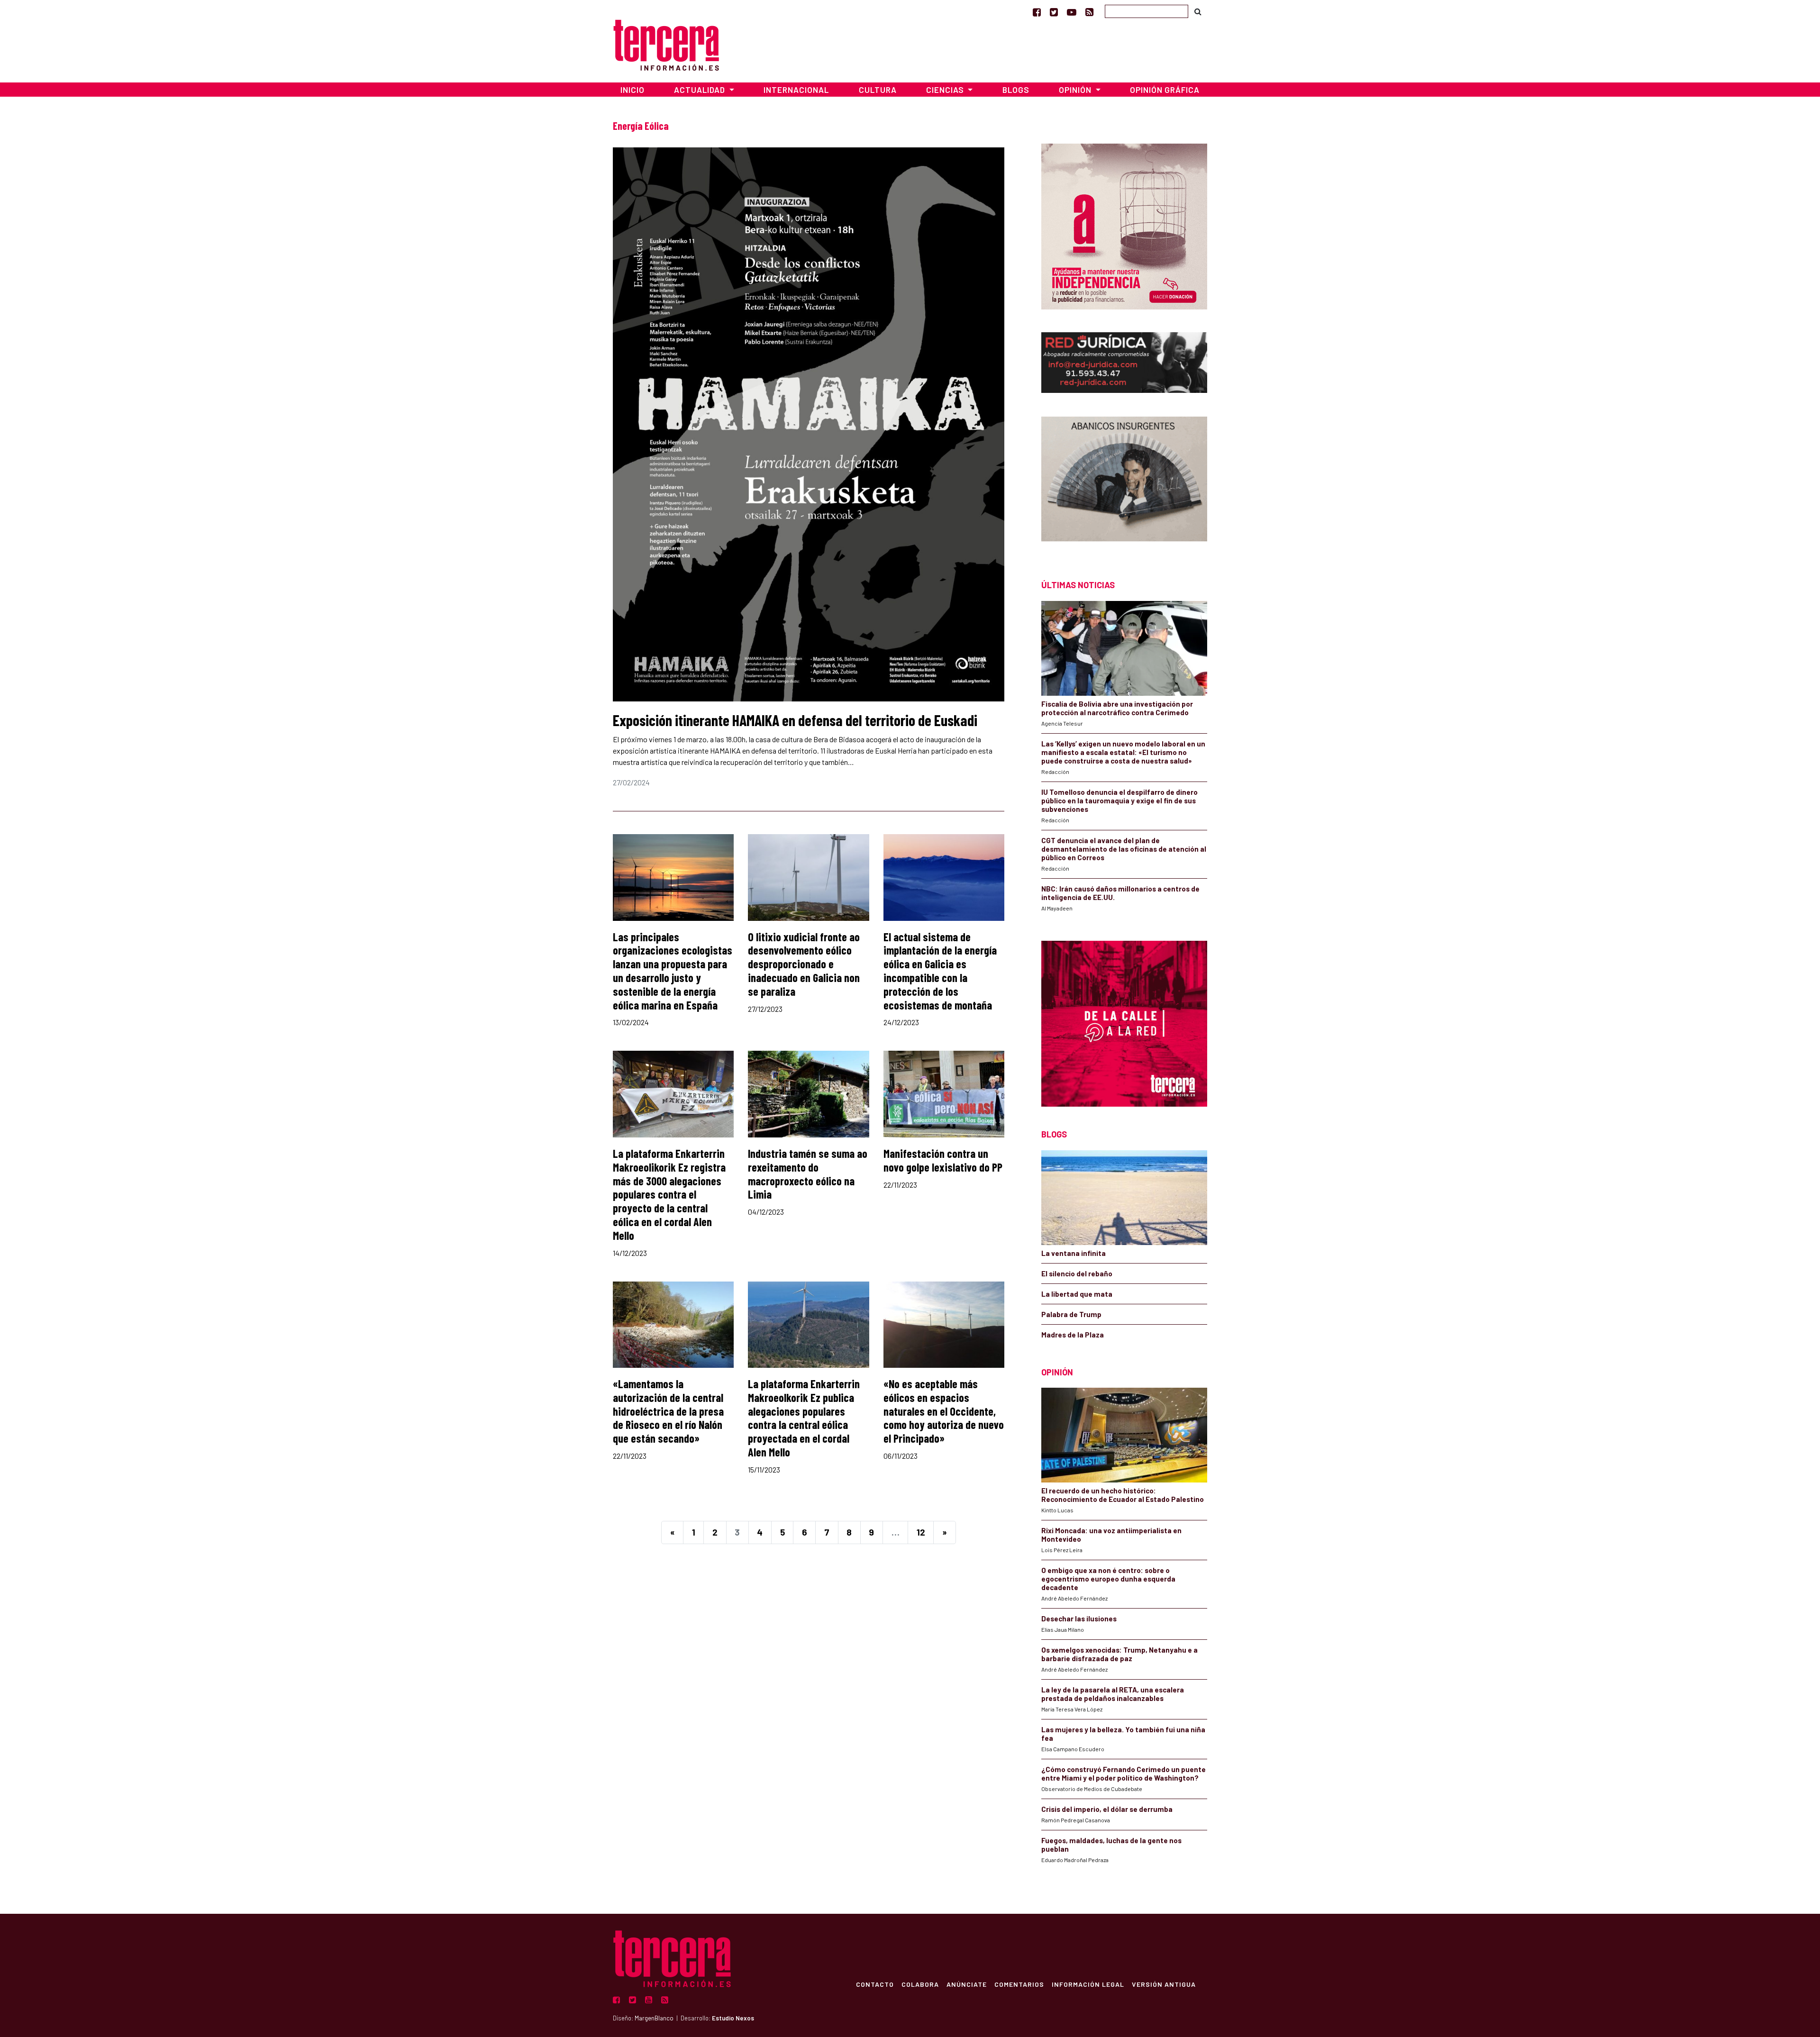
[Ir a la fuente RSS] (1089, 12)
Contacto (875, 1984)
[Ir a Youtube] (1072, 12)
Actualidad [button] (701, 90)
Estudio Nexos (733, 2018)
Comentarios (1019, 1984)
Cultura (878, 90)
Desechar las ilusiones (1079, 1619)
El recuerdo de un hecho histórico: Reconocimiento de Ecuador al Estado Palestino (1123, 1495)
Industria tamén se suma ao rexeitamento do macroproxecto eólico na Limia (808, 1174)
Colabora (920, 1984)
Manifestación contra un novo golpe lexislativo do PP (943, 1160)
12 (921, 1532)
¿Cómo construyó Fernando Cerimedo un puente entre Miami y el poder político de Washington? (1124, 1773)
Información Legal (1088, 1984)
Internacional (796, 90)
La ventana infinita (1074, 1253)
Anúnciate (967, 1984)
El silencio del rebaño (1077, 1273)
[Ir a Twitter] (1054, 12)
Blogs (1016, 90)
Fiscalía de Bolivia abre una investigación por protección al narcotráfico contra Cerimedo (1117, 708)
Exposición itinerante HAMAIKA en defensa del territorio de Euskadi (795, 720)
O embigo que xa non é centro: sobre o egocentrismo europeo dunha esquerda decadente (1108, 1579)
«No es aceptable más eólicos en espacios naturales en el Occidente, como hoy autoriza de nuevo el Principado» (944, 1411)
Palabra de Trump (1071, 1314)
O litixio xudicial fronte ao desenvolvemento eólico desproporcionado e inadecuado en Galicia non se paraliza (804, 964)
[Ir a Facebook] (1037, 12)
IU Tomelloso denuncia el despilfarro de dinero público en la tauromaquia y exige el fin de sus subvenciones (1119, 800)
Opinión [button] (1076, 90)
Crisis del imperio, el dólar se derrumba (1107, 1809)
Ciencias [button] (946, 90)
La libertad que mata (1077, 1294)
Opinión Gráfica (1165, 90)
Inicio (632, 90)
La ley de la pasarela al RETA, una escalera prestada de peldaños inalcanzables (1113, 1694)
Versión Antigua (1164, 1984)
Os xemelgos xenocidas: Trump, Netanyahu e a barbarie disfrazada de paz (1119, 1654)
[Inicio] (666, 44)
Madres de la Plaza (1073, 1335)
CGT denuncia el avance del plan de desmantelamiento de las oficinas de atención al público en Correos (1124, 849)
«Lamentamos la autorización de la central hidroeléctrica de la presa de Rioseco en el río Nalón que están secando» (668, 1411)
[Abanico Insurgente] (1124, 481)
